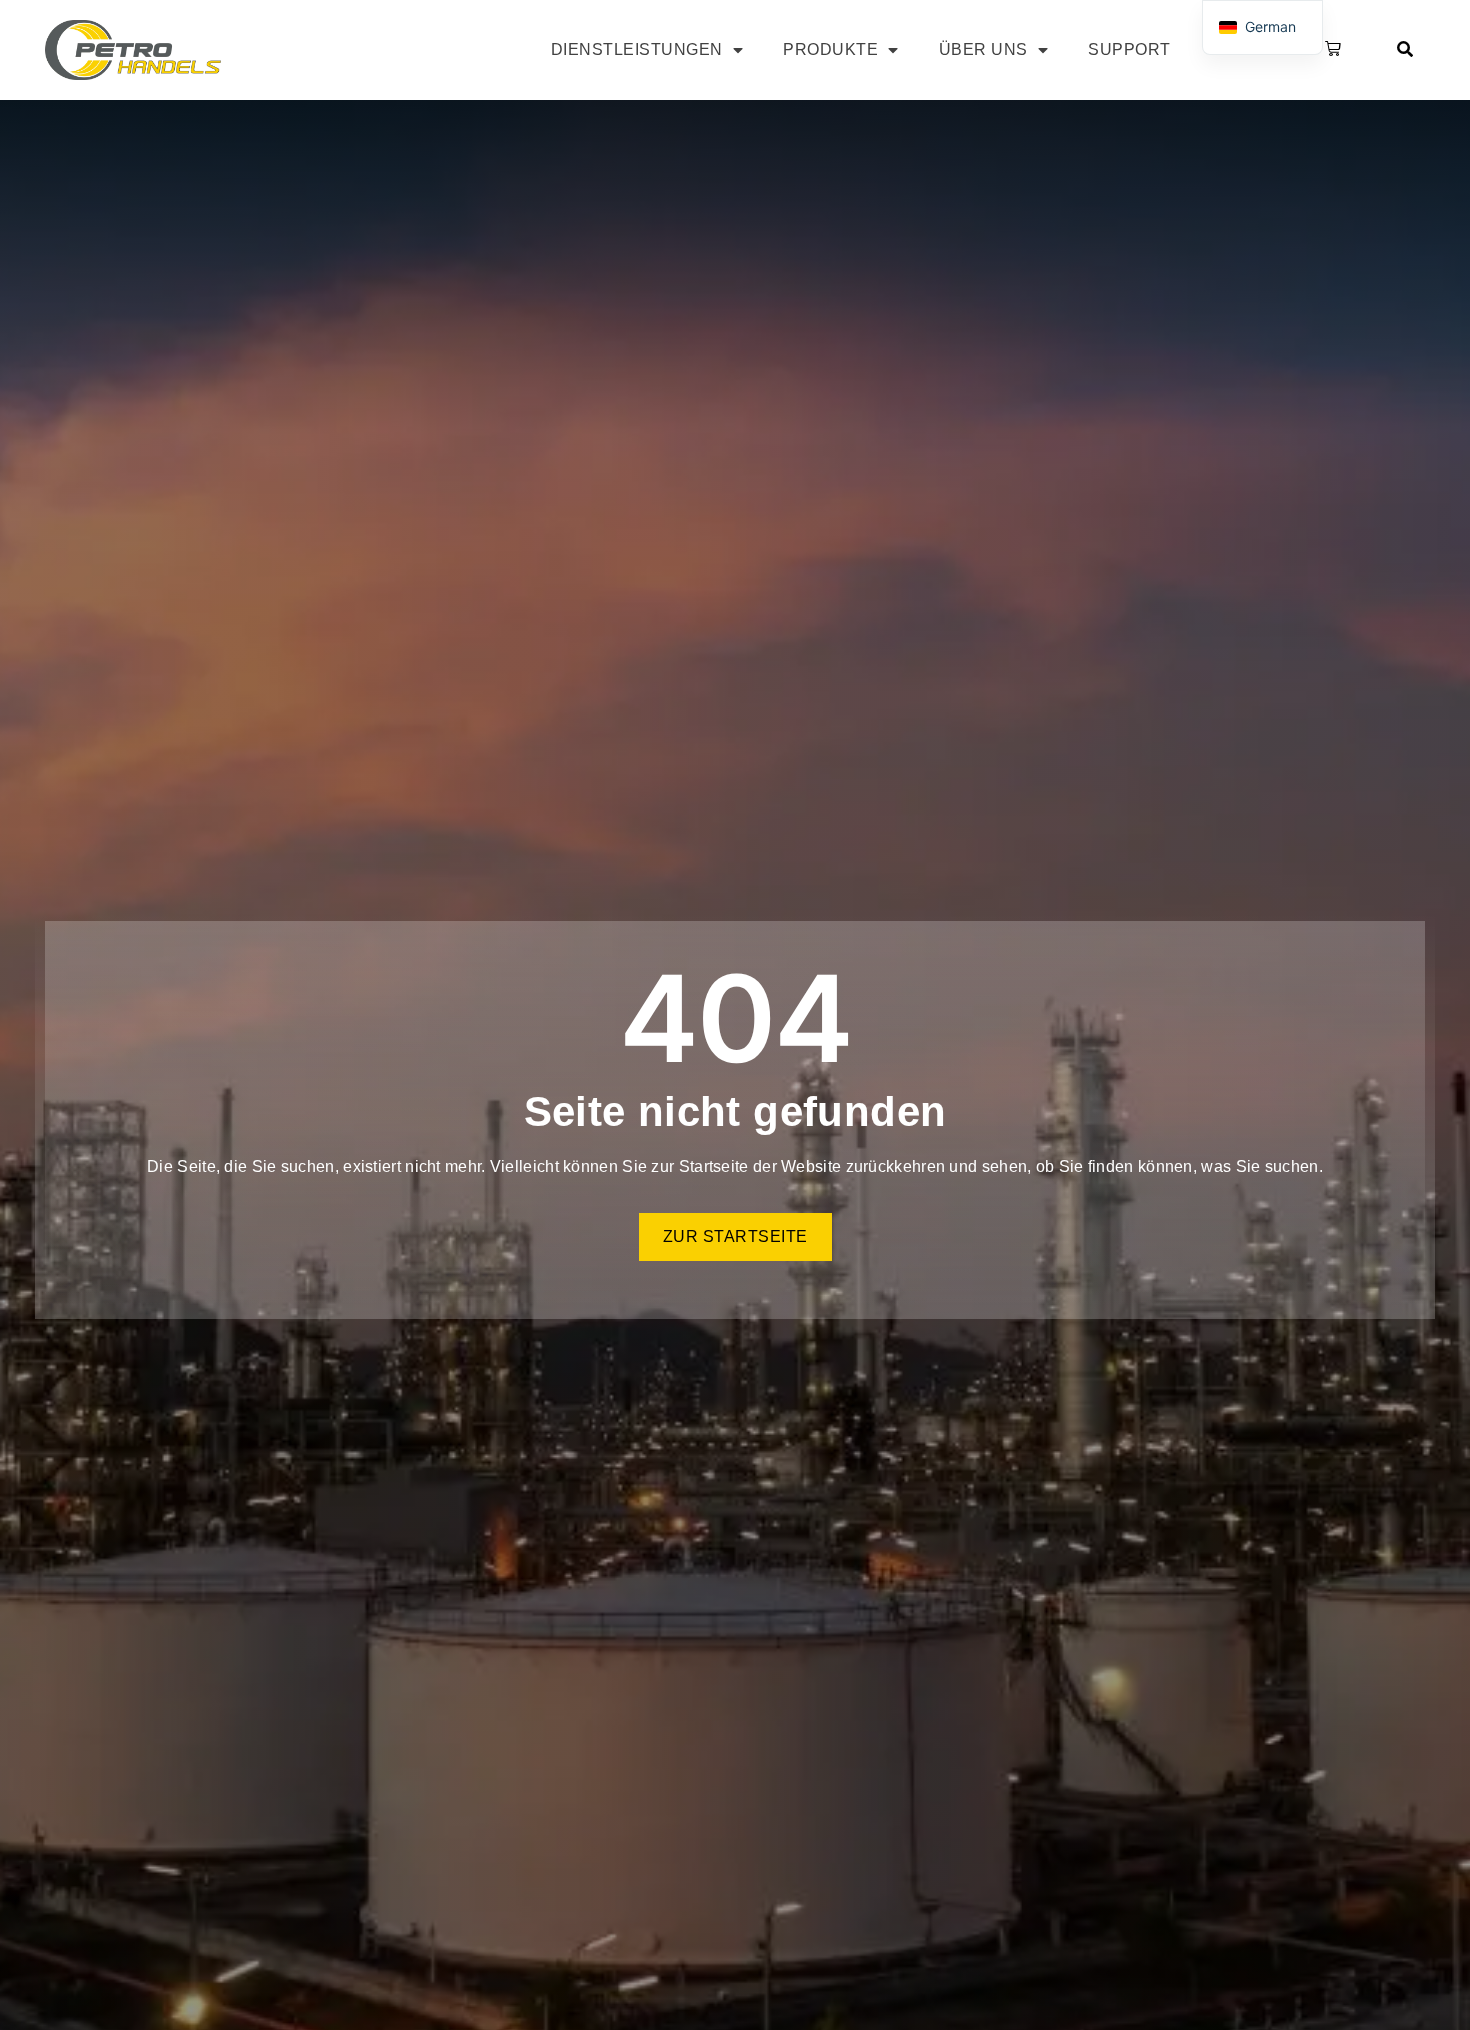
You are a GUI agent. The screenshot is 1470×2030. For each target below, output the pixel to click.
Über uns (983, 49)
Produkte (830, 49)
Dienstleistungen (637, 49)
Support (1129, 49)
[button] (1329, 50)
